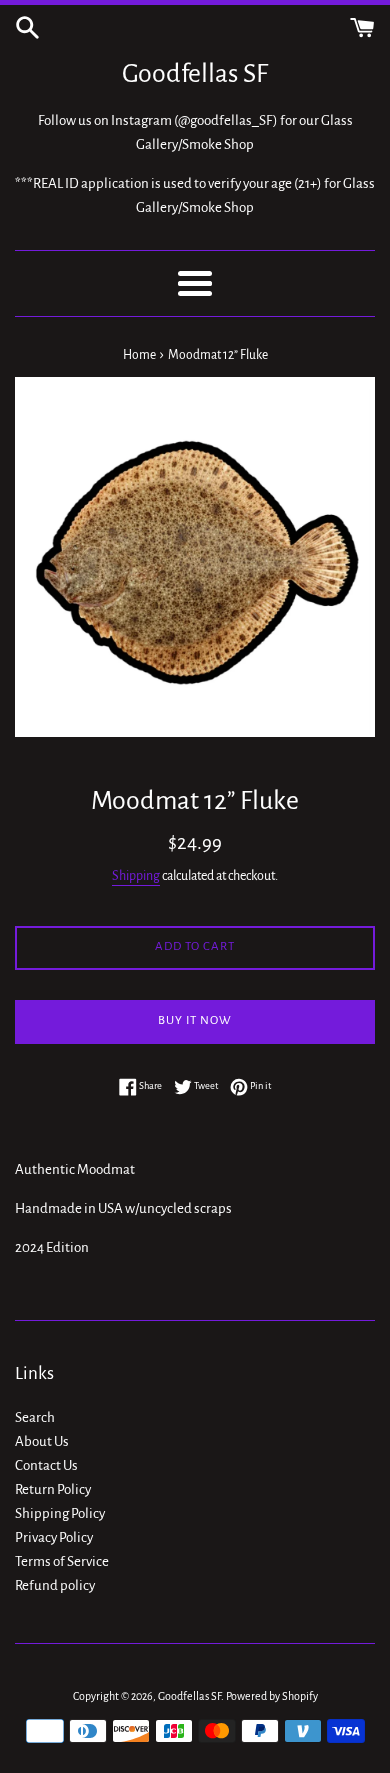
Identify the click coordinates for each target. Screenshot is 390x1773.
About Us (42, 1441)
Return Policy (53, 1489)
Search (35, 1417)
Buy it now (195, 1020)
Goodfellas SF (195, 74)
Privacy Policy (54, 1537)
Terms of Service (62, 1561)
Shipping (136, 876)
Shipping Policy (60, 1513)
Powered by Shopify (272, 1696)
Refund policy (55, 1585)
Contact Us (46, 1465)
